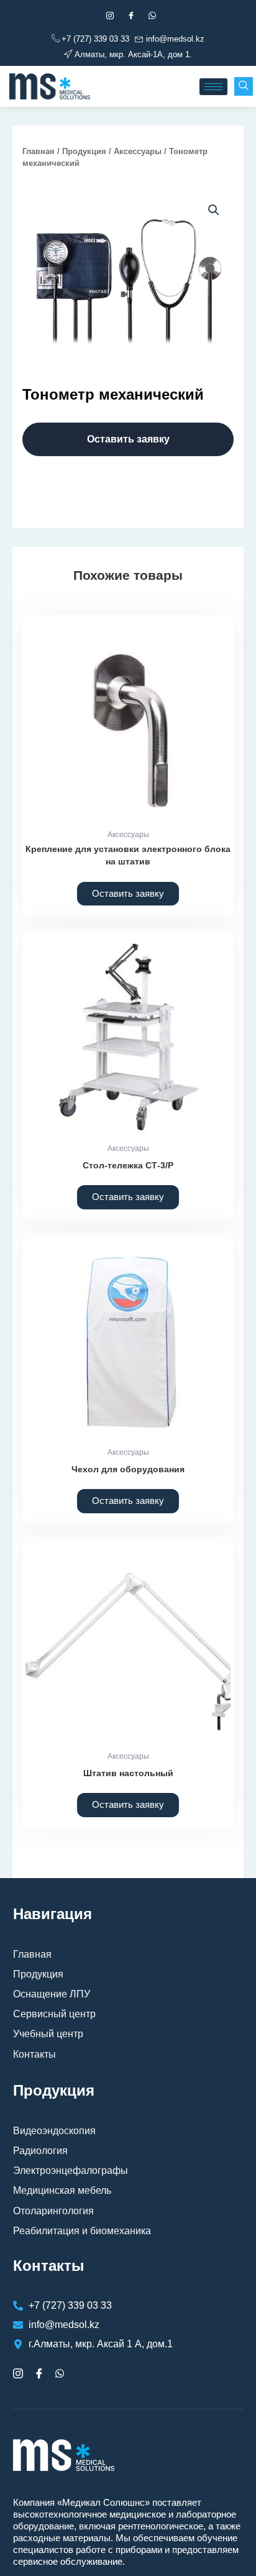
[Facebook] (131, 16)
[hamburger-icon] (213, 87)
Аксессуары (138, 151)
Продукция (84, 151)
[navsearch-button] (244, 86)
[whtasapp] (152, 16)
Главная (39, 151)
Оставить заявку (128, 439)
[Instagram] (110, 16)
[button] (214, 210)
